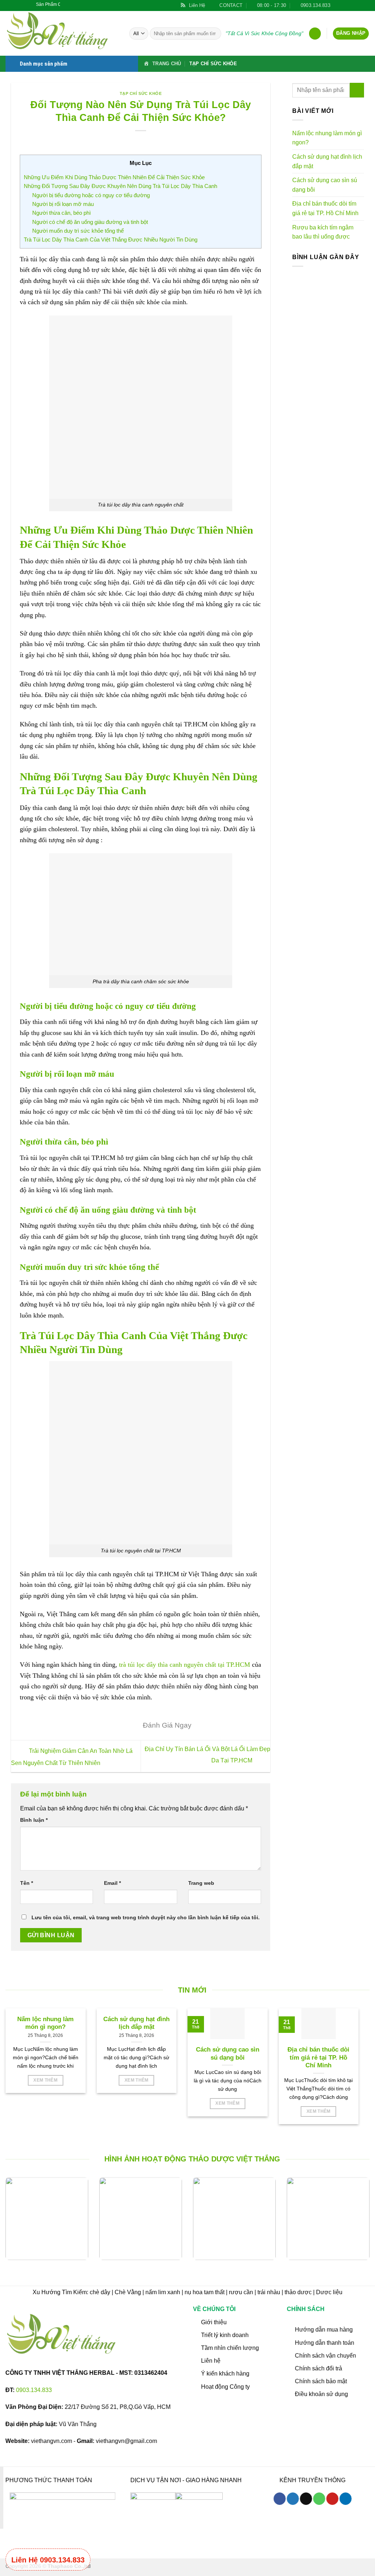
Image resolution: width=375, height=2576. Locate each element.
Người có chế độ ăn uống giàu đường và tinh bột (90, 222)
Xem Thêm (45, 2080)
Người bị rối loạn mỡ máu (63, 204)
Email (112, 1883)
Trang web (201, 1883)
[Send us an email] (352, 5)
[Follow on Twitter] (345, 5)
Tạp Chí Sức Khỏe (213, 64)
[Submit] (214, 34)
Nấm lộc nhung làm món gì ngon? (327, 138)
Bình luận (34, 1820)
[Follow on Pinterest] (359, 5)
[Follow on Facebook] (338, 5)
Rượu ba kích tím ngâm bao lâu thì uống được (323, 232)
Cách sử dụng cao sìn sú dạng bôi (325, 185)
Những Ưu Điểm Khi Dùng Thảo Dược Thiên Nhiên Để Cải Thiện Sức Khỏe (114, 177)
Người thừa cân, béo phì (62, 213)
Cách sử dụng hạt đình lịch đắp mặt (327, 161)
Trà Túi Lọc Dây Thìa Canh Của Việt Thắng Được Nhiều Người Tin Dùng (111, 239)
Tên (27, 1883)
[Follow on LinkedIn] (366, 5)
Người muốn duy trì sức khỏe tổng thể (78, 231)
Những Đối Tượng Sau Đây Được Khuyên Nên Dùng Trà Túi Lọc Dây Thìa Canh (121, 186)
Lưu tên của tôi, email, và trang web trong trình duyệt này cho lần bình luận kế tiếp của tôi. (146, 1917)
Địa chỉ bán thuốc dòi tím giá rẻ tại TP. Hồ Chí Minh (325, 208)
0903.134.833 (34, 2390)
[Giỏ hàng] (315, 34)
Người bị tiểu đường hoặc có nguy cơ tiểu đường (91, 195)
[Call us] (319, 2499)
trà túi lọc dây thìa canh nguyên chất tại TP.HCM (185, 1665)
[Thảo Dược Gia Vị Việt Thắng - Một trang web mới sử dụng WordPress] (62, 33)
